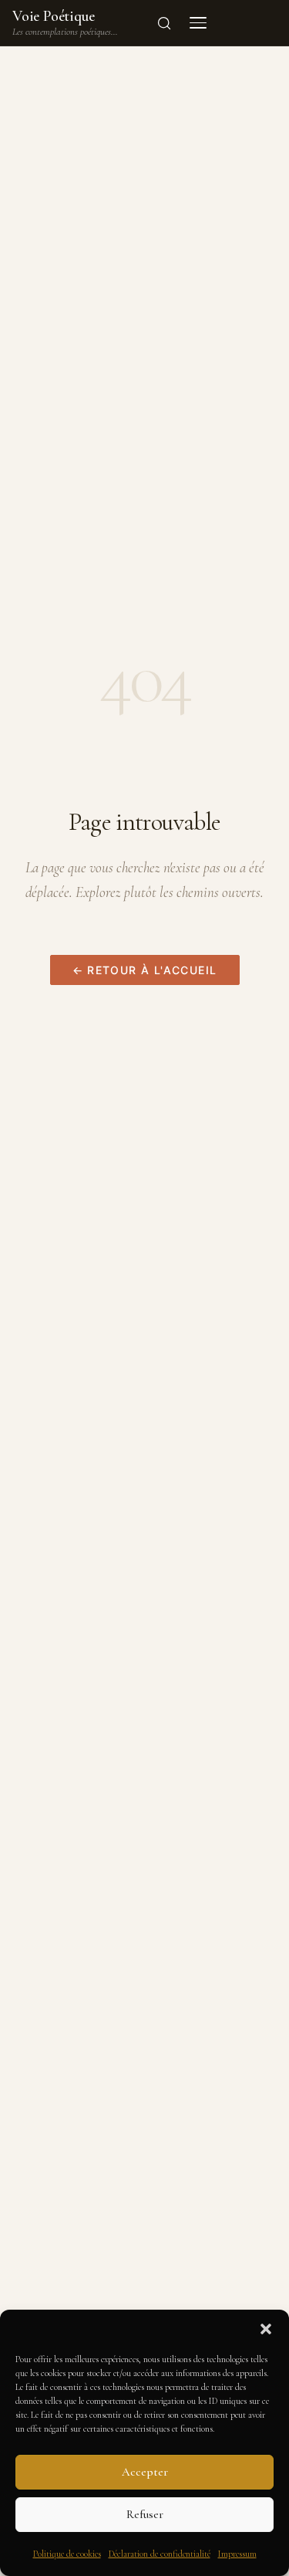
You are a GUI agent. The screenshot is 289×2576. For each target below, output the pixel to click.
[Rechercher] (164, 23)
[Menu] (198, 23)
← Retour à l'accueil (145, 970)
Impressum (237, 2554)
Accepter (145, 2472)
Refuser (145, 2514)
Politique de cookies (67, 2554)
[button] (266, 2329)
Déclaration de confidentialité (160, 2554)
